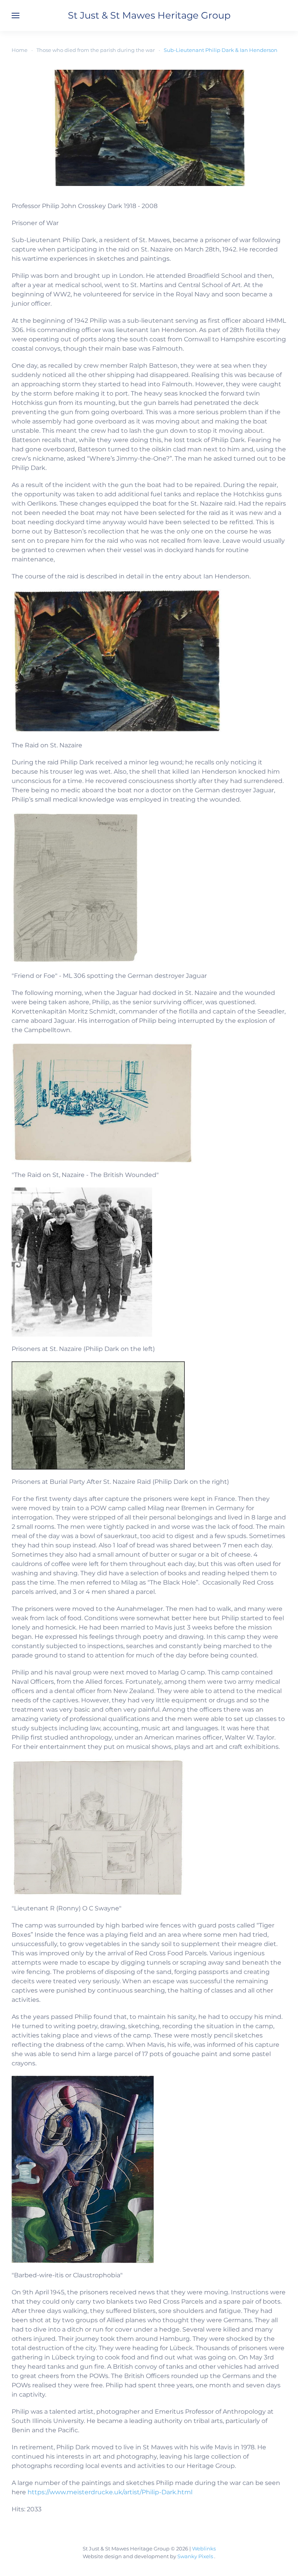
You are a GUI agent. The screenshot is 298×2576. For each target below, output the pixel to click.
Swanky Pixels (196, 2556)
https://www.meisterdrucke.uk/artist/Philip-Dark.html (110, 2492)
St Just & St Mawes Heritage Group (149, 15)
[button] (16, 15)
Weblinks (204, 2548)
